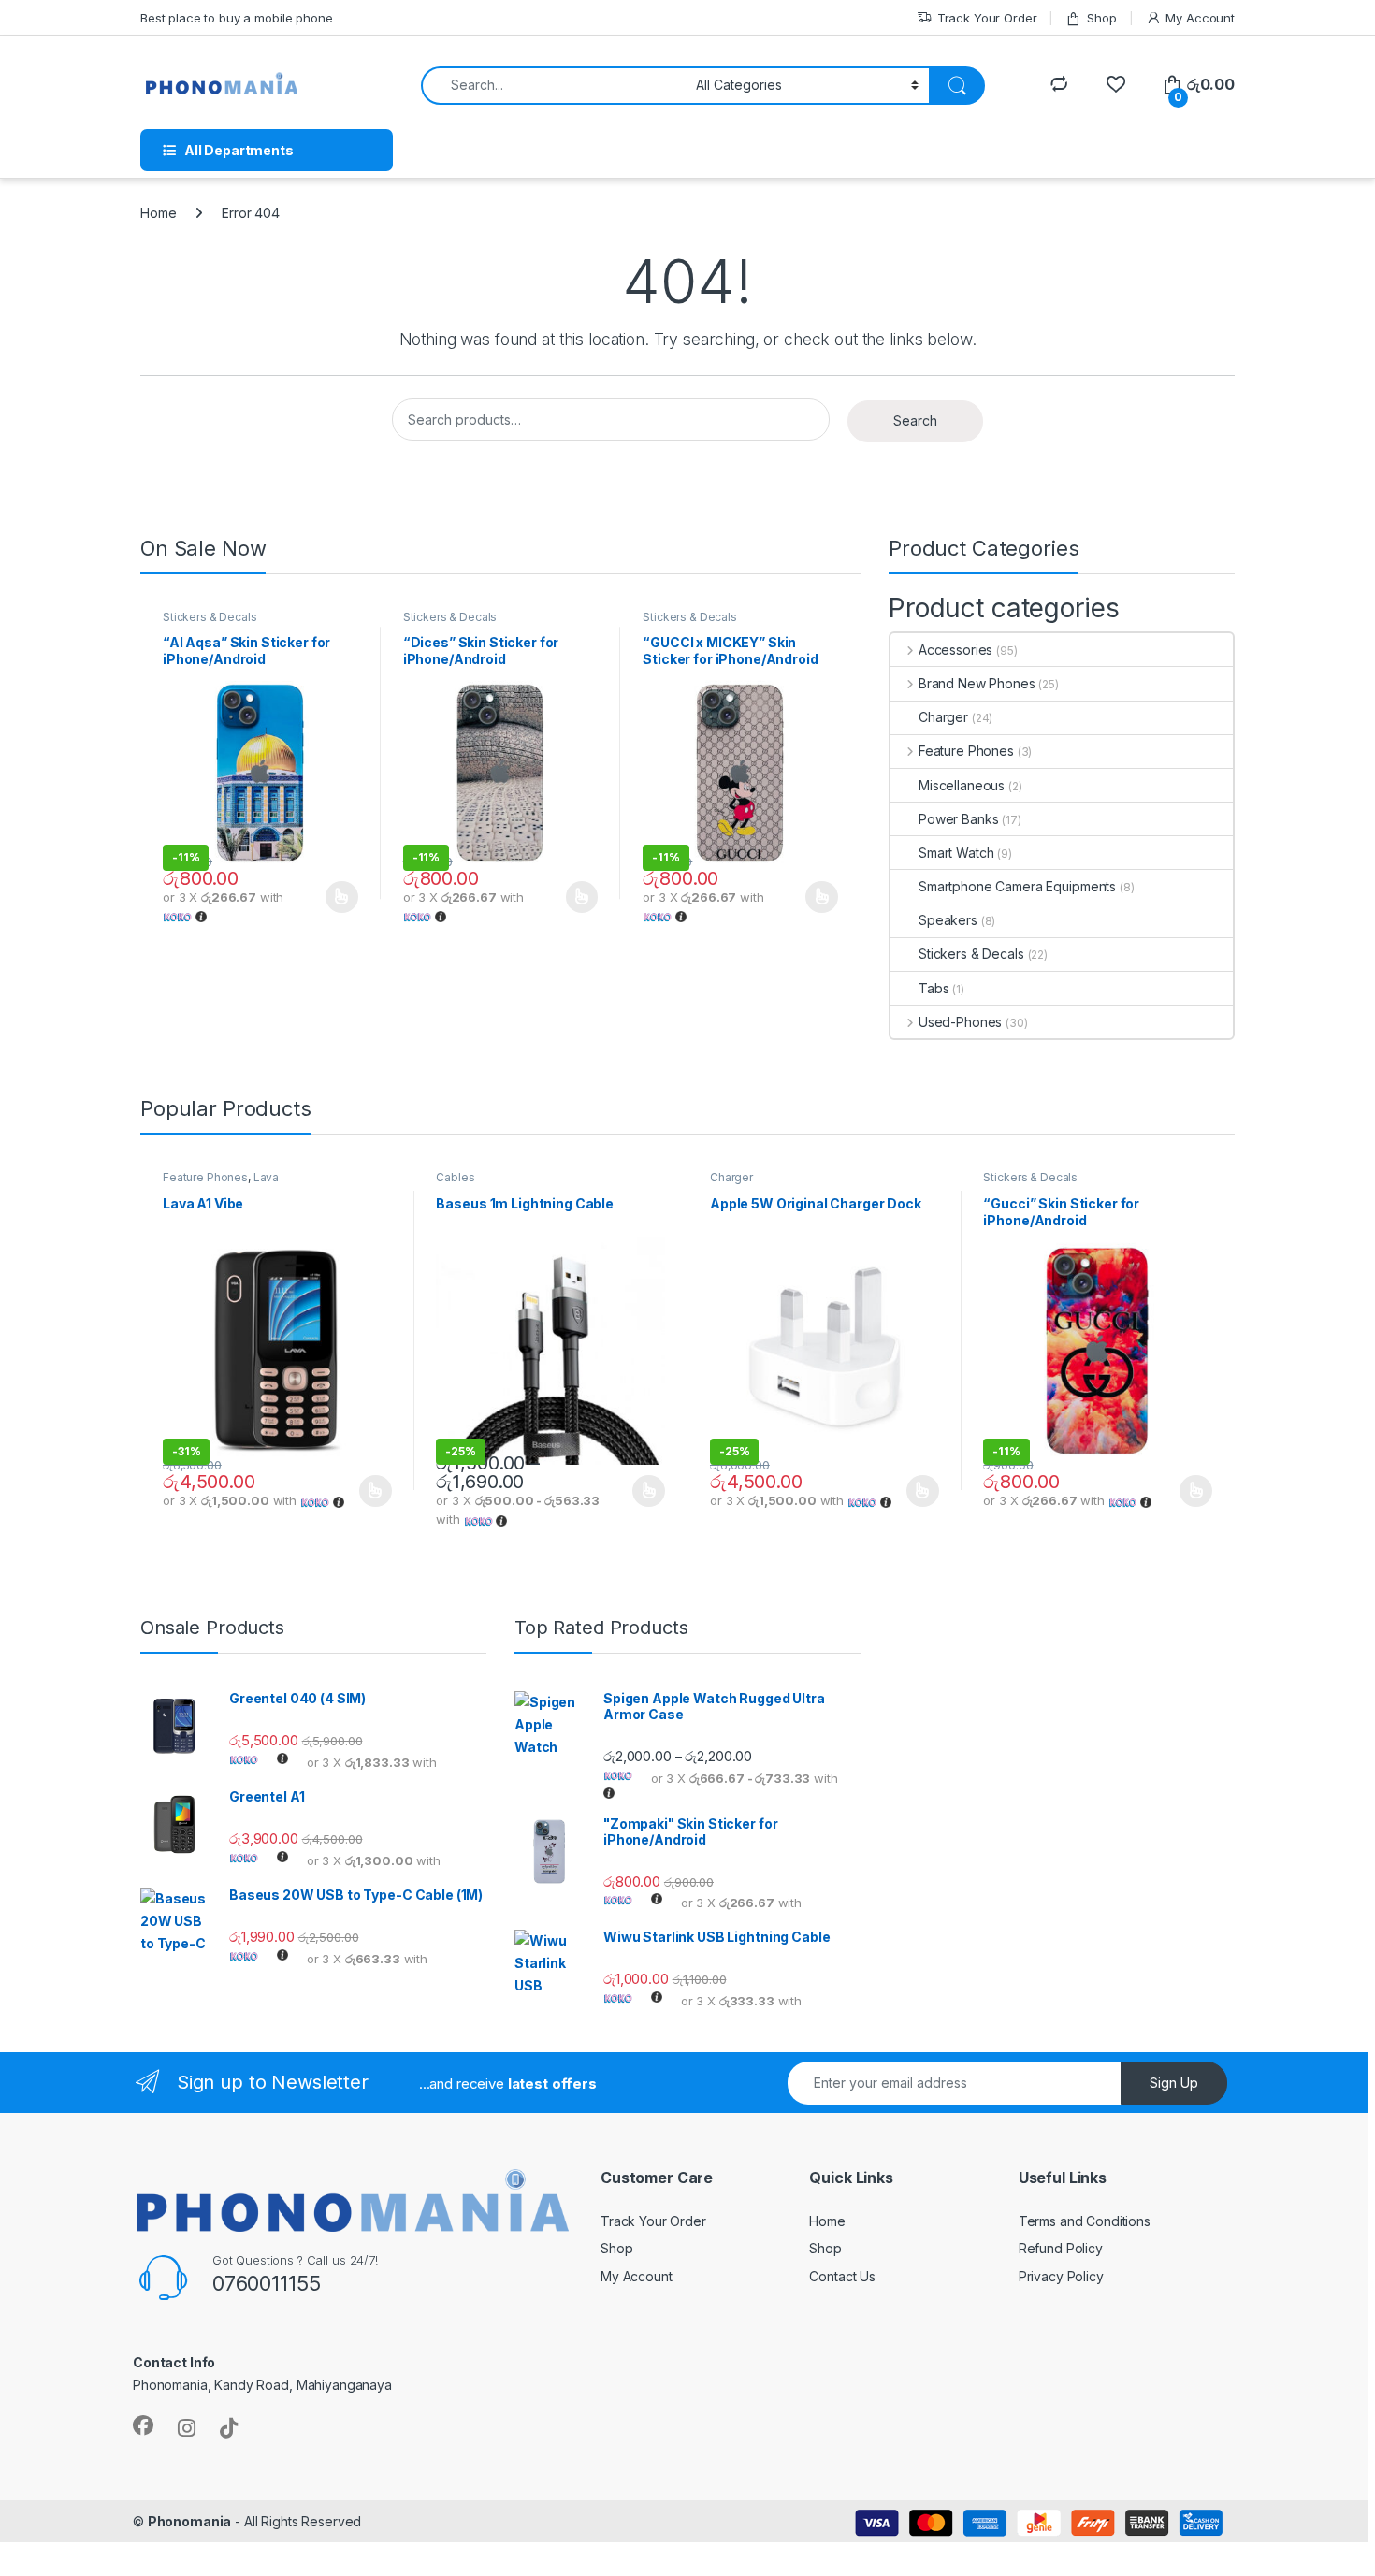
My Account (1200, 18)
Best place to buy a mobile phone (237, 18)
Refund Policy (1061, 2248)
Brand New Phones (977, 683)
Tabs (934, 988)
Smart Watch (956, 853)
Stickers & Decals (210, 617)
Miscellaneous (962, 785)
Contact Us (842, 2276)
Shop (1101, 18)
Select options (336, 897)
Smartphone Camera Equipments (1017, 886)
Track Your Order (987, 18)
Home (158, 213)
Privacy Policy (1061, 2276)
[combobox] (553, 86)
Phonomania (190, 2521)
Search (915, 420)
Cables (455, 1177)
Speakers (948, 920)
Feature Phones (966, 751)
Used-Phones (960, 1022)
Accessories (955, 650)
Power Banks (958, 819)
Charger (943, 717)
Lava (266, 1177)
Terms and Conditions (1085, 2221)
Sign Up (1174, 2083)
